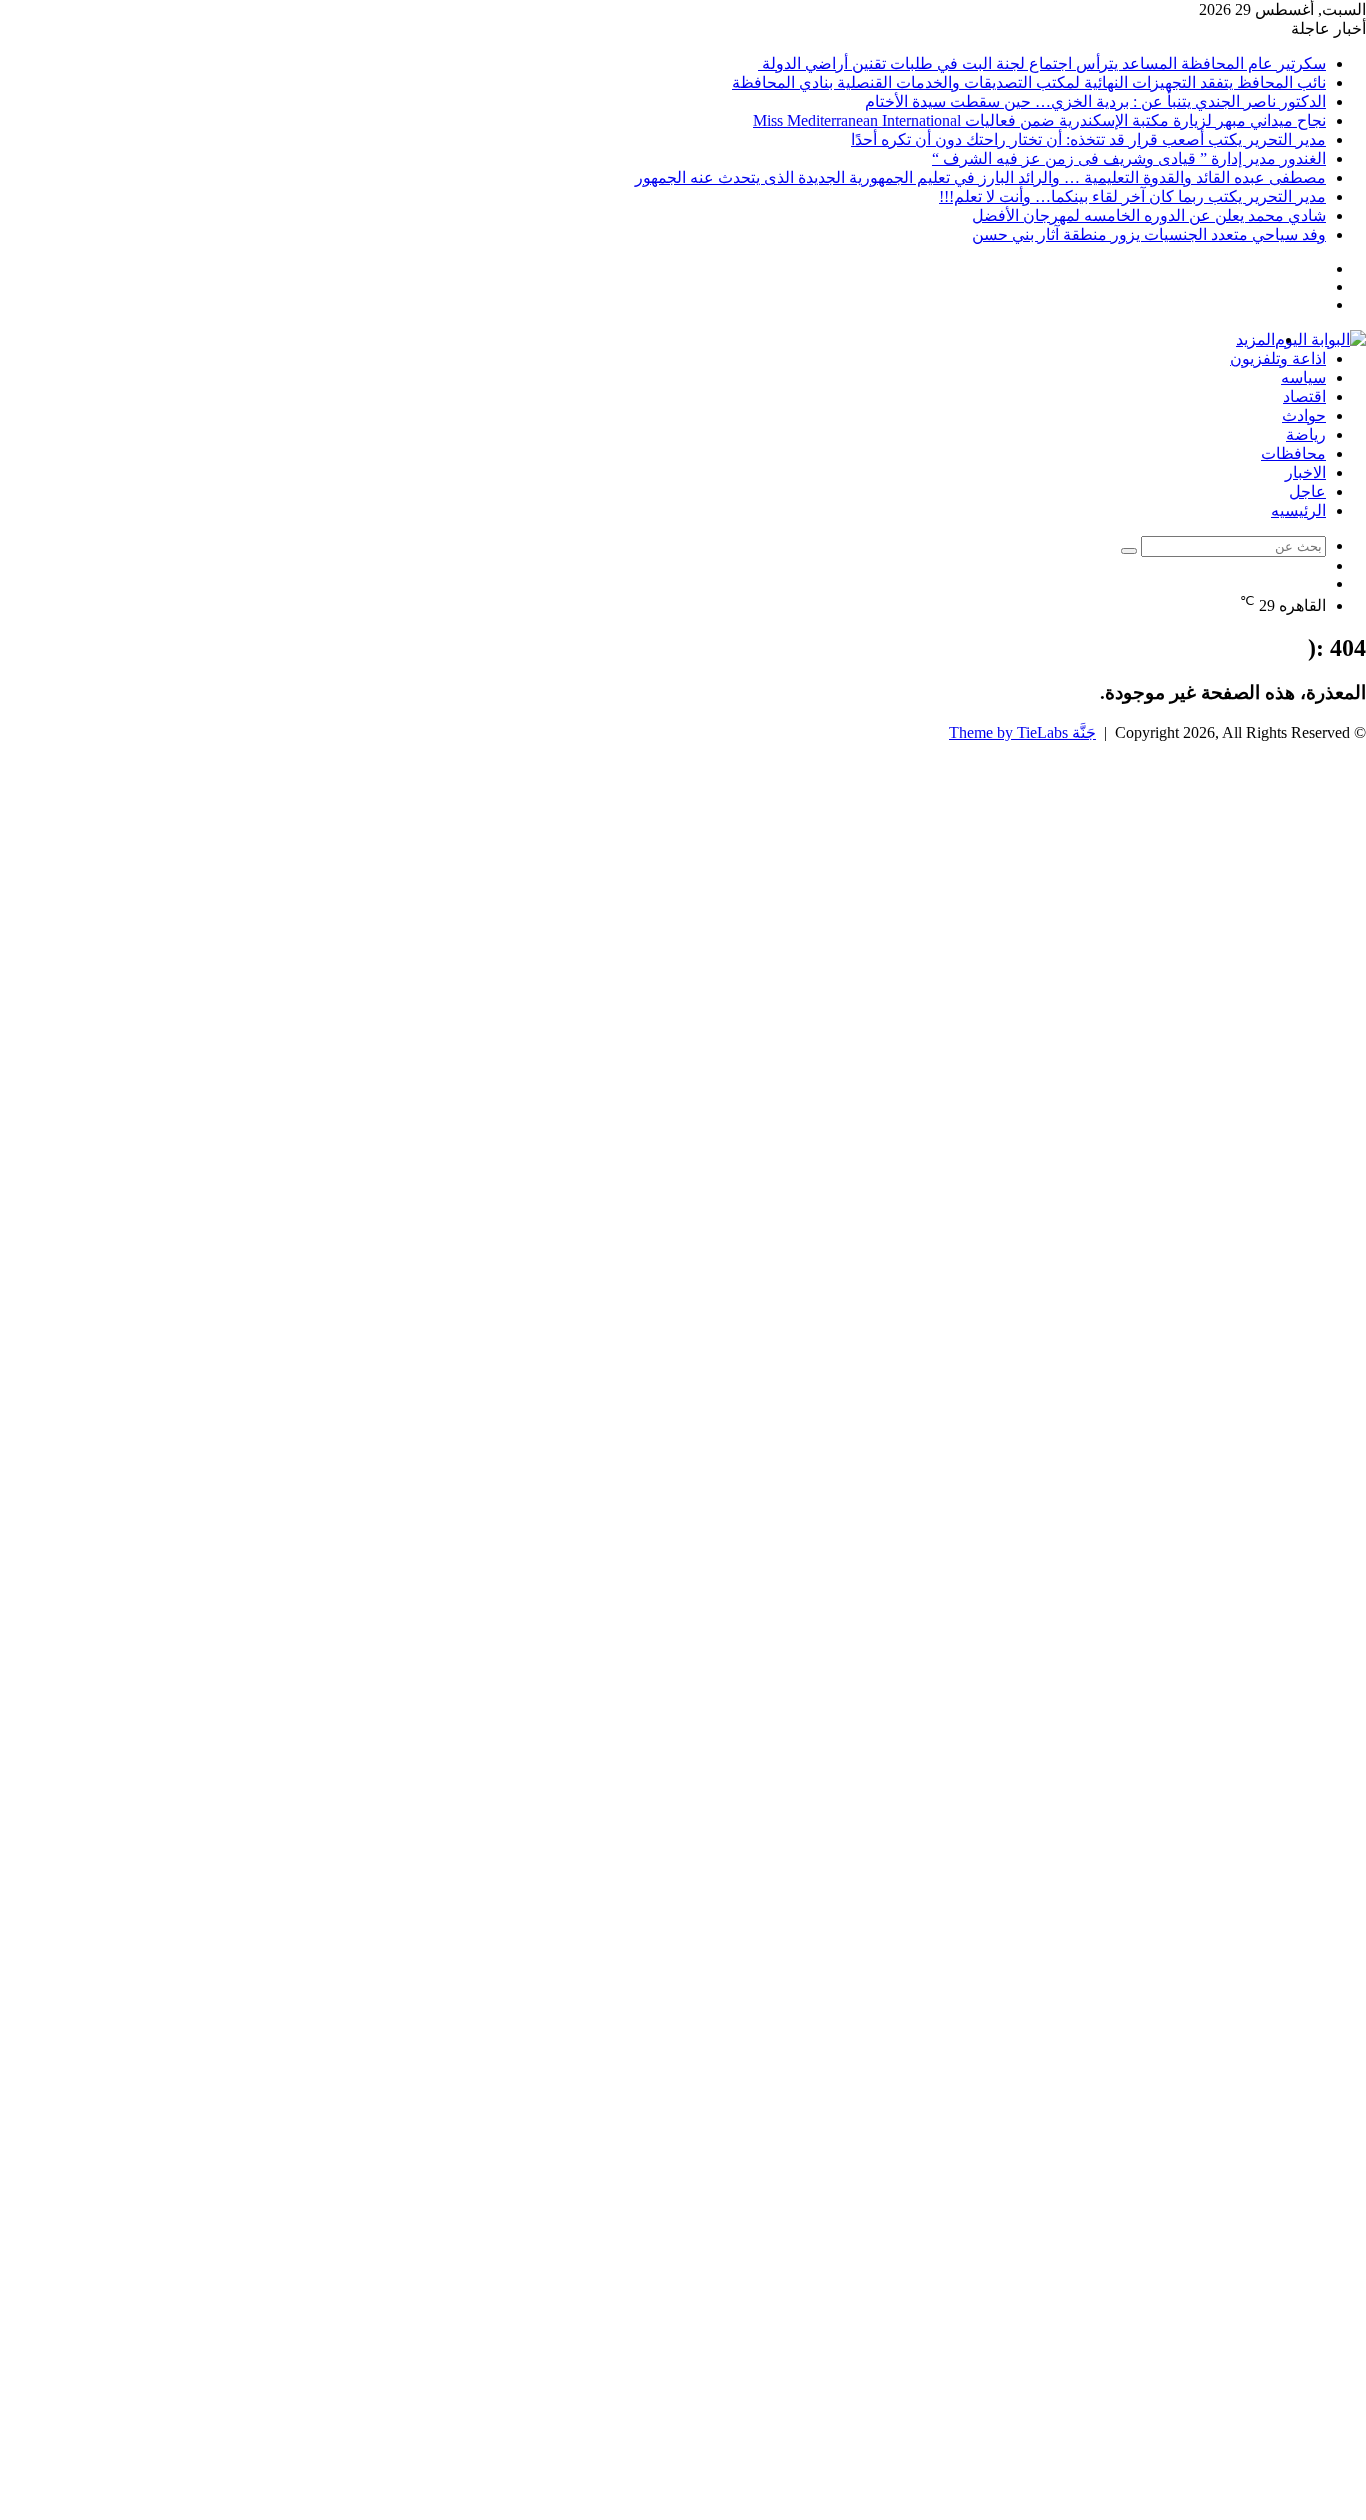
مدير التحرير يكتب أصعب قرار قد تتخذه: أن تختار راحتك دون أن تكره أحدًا (1088, 139)
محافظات (1293, 453)
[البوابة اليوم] (1320, 339)
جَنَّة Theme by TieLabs (1022, 732)
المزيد (1255, 339)
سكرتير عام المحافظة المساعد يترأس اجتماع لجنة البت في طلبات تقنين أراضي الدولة (1042, 63)
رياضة (1306, 434)
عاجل (1307, 491)
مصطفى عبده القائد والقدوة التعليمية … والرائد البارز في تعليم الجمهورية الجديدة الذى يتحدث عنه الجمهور (980, 177)
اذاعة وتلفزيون (1278, 358)
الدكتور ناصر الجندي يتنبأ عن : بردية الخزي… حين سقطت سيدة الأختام (1095, 101)
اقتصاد (1304, 396)
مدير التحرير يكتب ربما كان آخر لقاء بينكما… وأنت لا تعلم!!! (1132, 196)
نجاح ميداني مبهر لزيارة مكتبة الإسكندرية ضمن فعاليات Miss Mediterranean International (1039, 120)
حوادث (1304, 415)
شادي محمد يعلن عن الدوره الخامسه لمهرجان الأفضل (1149, 215)
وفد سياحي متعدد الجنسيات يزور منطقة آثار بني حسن (1149, 234)
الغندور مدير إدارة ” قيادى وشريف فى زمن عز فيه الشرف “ (1129, 158)
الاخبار (1305, 472)
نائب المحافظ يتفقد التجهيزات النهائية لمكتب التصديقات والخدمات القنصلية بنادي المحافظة (1029, 82)
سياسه (1303, 377)
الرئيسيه (1298, 510)
